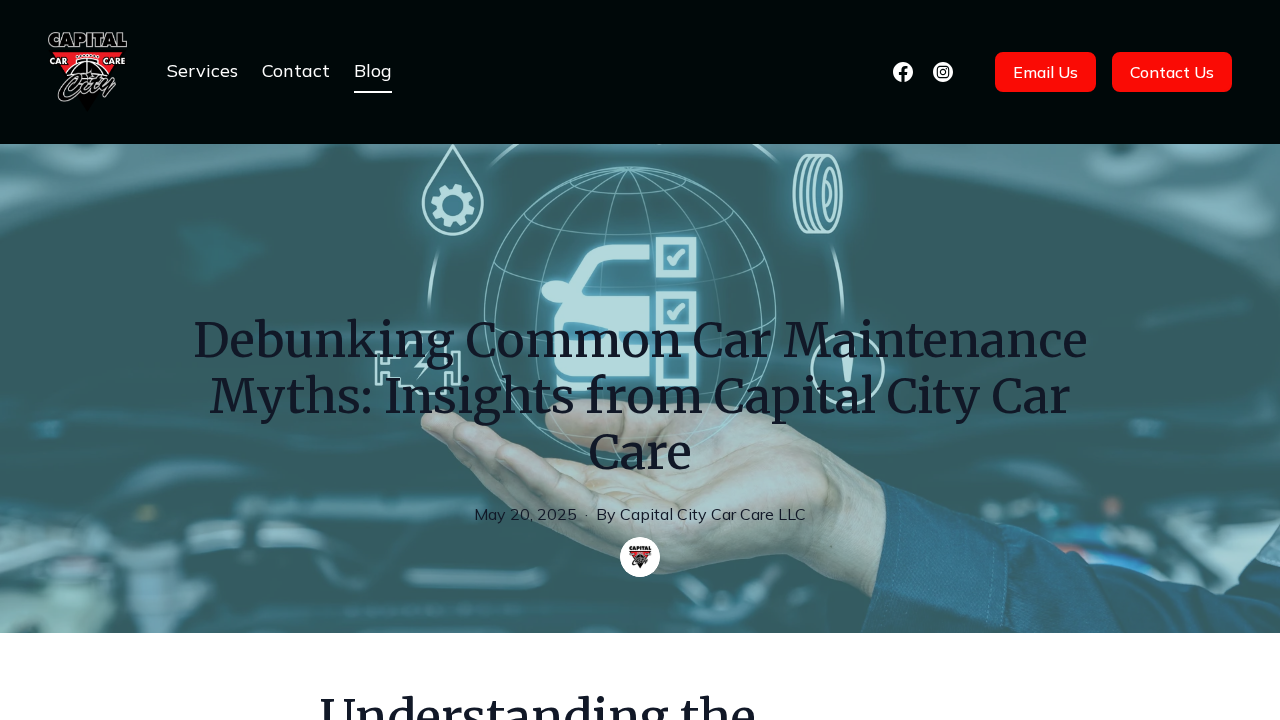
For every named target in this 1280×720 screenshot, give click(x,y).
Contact (296, 70)
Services (202, 70)
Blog (373, 70)
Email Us (1045, 72)
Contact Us (1172, 72)
